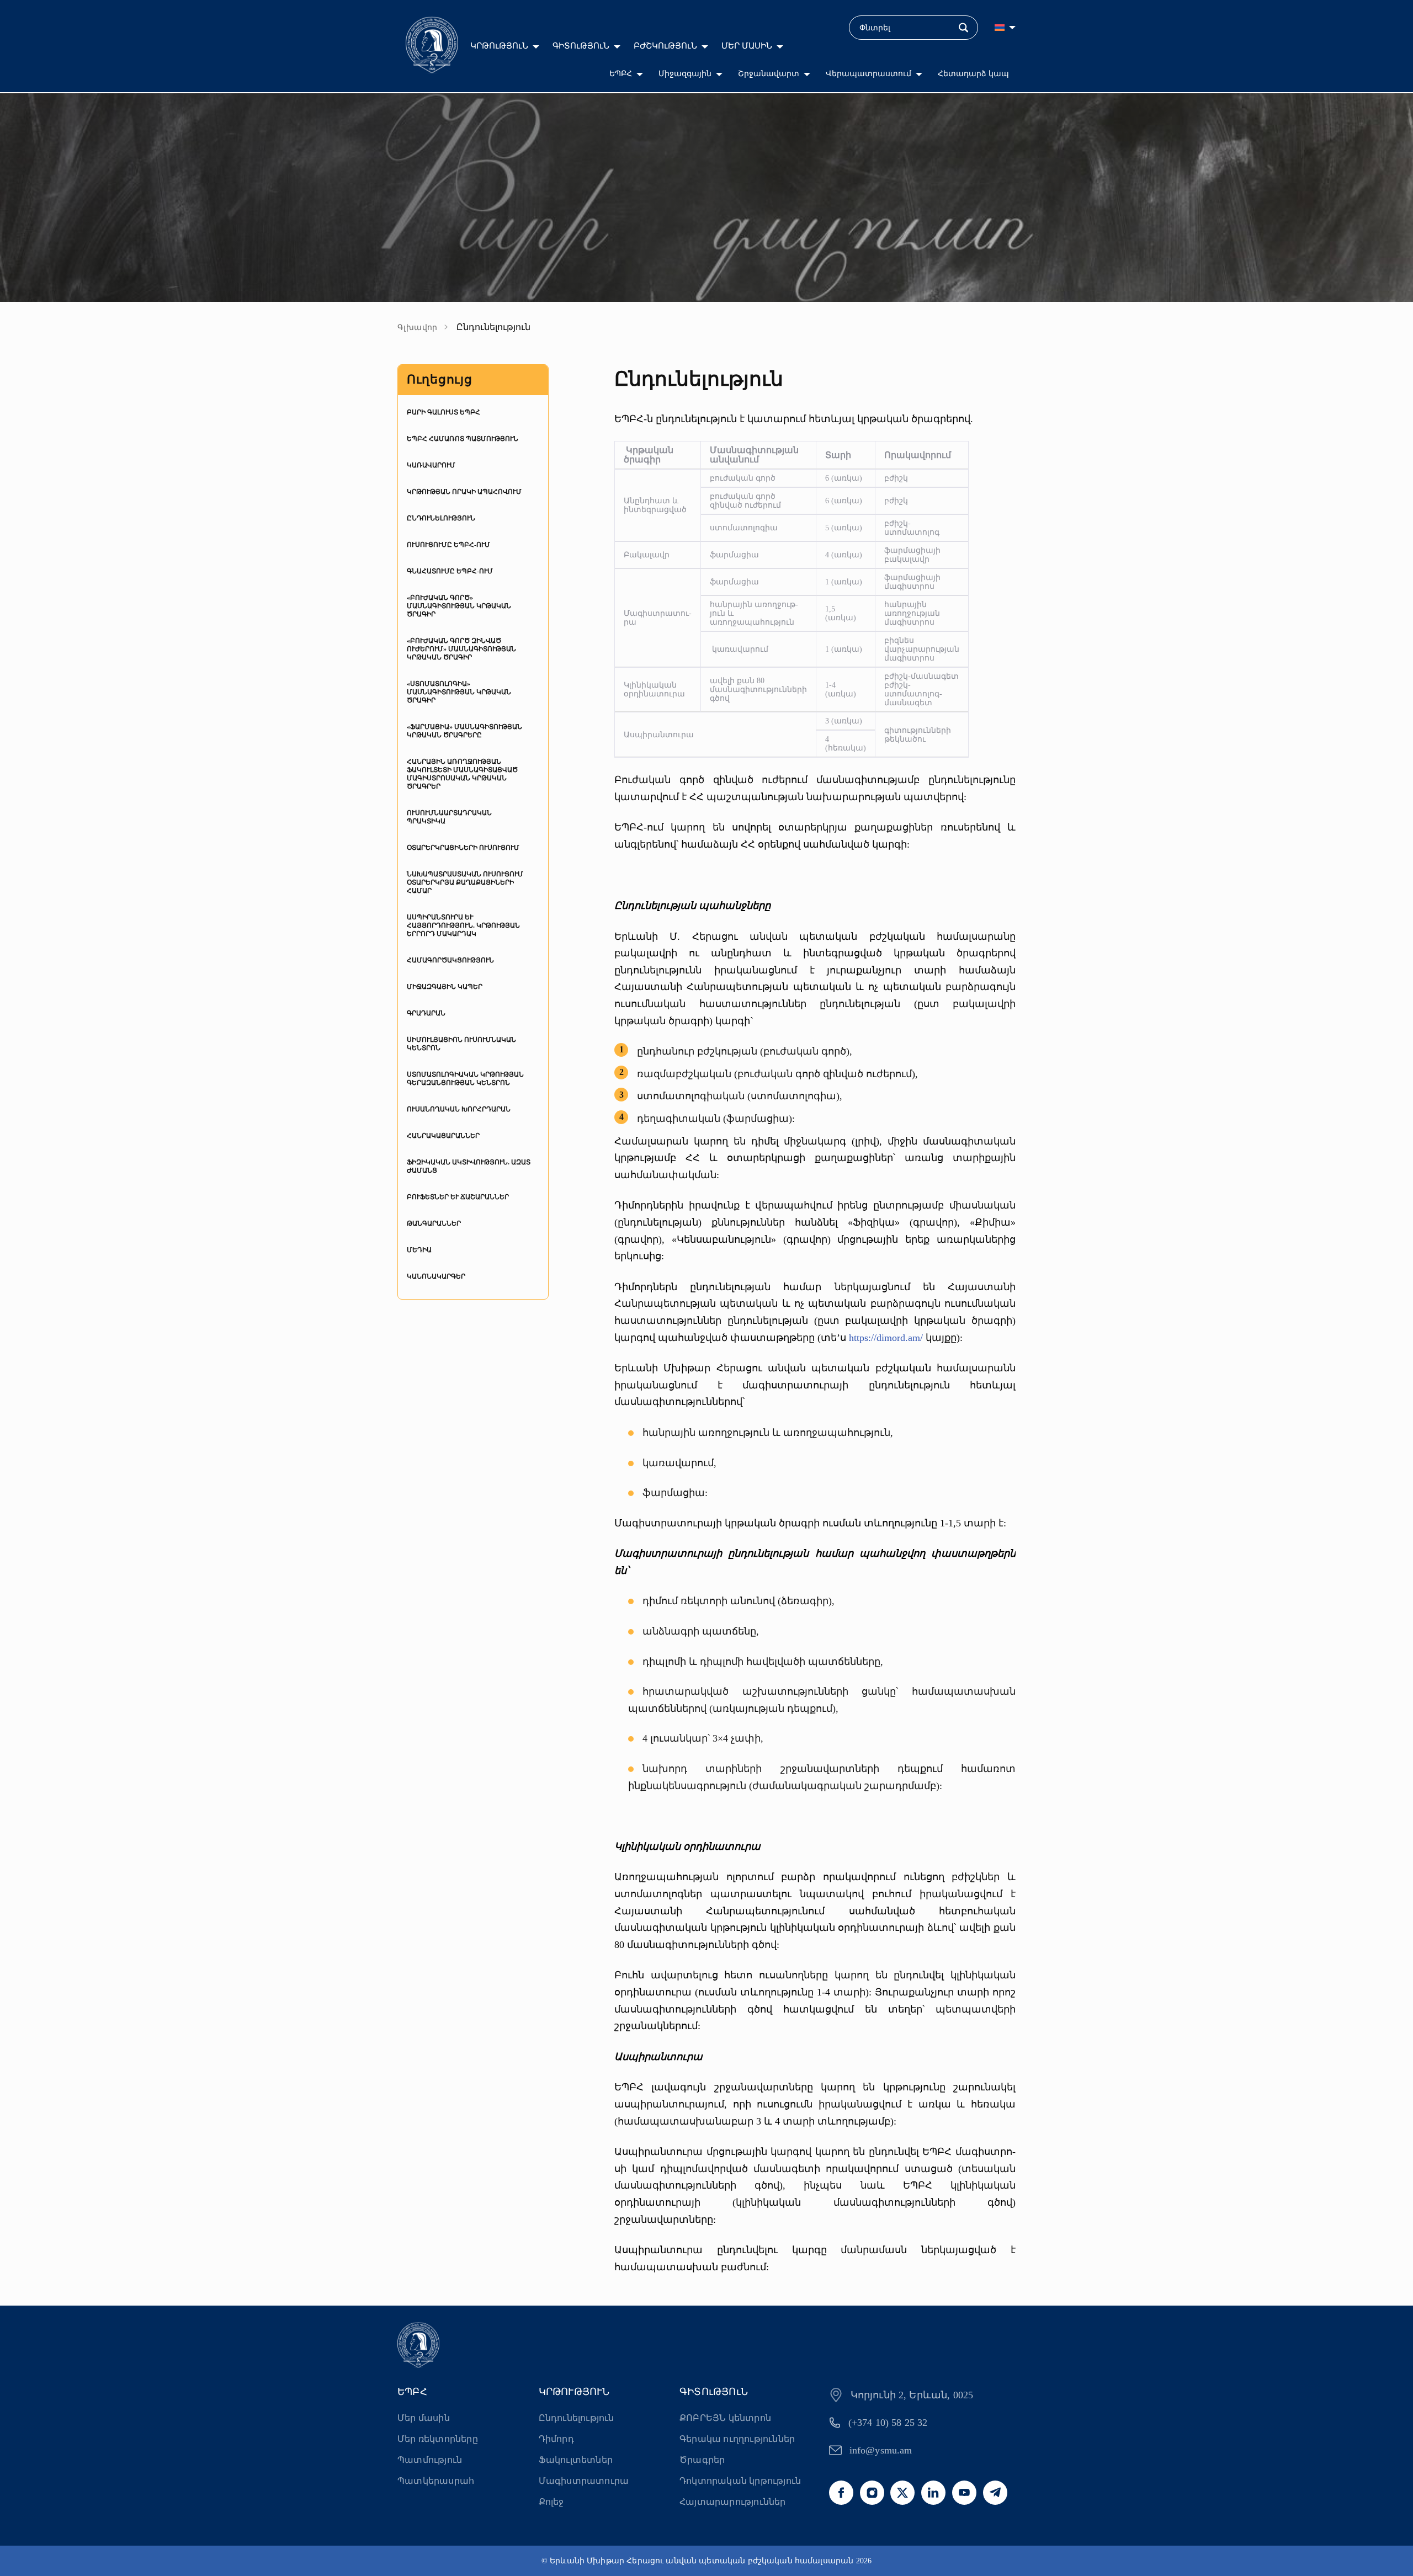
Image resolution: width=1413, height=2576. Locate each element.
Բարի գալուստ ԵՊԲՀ (443, 412)
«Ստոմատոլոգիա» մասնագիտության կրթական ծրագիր (459, 692)
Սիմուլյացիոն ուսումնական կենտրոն (461, 1044)
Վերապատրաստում (868, 74)
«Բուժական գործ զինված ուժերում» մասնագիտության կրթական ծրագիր (461, 649)
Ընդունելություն (441, 518)
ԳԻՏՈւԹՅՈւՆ (581, 46)
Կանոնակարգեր (436, 1276)
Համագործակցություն (450, 960)
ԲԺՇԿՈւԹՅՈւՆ (665, 46)
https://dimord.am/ (886, 1338)
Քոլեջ (551, 2502)
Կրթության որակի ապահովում (464, 492)
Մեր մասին (424, 2418)
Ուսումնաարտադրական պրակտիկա (449, 817)
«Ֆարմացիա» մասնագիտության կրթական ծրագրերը (464, 731)
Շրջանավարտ (769, 74)
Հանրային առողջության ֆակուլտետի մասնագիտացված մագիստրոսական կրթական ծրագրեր (462, 774)
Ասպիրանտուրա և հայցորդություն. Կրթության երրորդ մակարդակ (463, 925)
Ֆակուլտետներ (576, 2460)
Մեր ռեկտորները (438, 2439)
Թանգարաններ (434, 1223)
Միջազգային (685, 74)
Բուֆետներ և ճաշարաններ (458, 1197)
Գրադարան (426, 1013)
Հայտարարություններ (733, 2502)
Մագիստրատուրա (584, 2481)
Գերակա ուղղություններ (737, 2439)
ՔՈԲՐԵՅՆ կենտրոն (725, 2418)
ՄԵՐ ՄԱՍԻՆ (747, 46)
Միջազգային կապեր (445, 987)
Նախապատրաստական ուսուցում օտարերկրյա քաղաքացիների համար (465, 882)
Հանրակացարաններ (443, 1136)
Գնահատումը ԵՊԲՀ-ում (450, 571)
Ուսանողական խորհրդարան (459, 1109)
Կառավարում (431, 465)
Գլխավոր (418, 328)
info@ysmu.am (881, 2450)
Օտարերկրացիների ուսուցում (463, 848)
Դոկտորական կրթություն (740, 2481)
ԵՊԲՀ (621, 74)
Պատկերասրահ (436, 2481)
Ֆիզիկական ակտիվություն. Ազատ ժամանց (469, 1166)
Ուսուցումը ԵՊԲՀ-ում (448, 545)
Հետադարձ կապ (973, 74)
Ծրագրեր (702, 2460)
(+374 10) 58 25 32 (888, 2423)
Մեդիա (419, 1250)
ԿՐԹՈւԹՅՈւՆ (499, 46)
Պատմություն (430, 2460)
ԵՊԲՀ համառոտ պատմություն (463, 439)
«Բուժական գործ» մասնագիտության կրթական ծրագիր (459, 606)
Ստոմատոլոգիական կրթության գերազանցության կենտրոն (465, 1079)
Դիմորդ (556, 2439)
